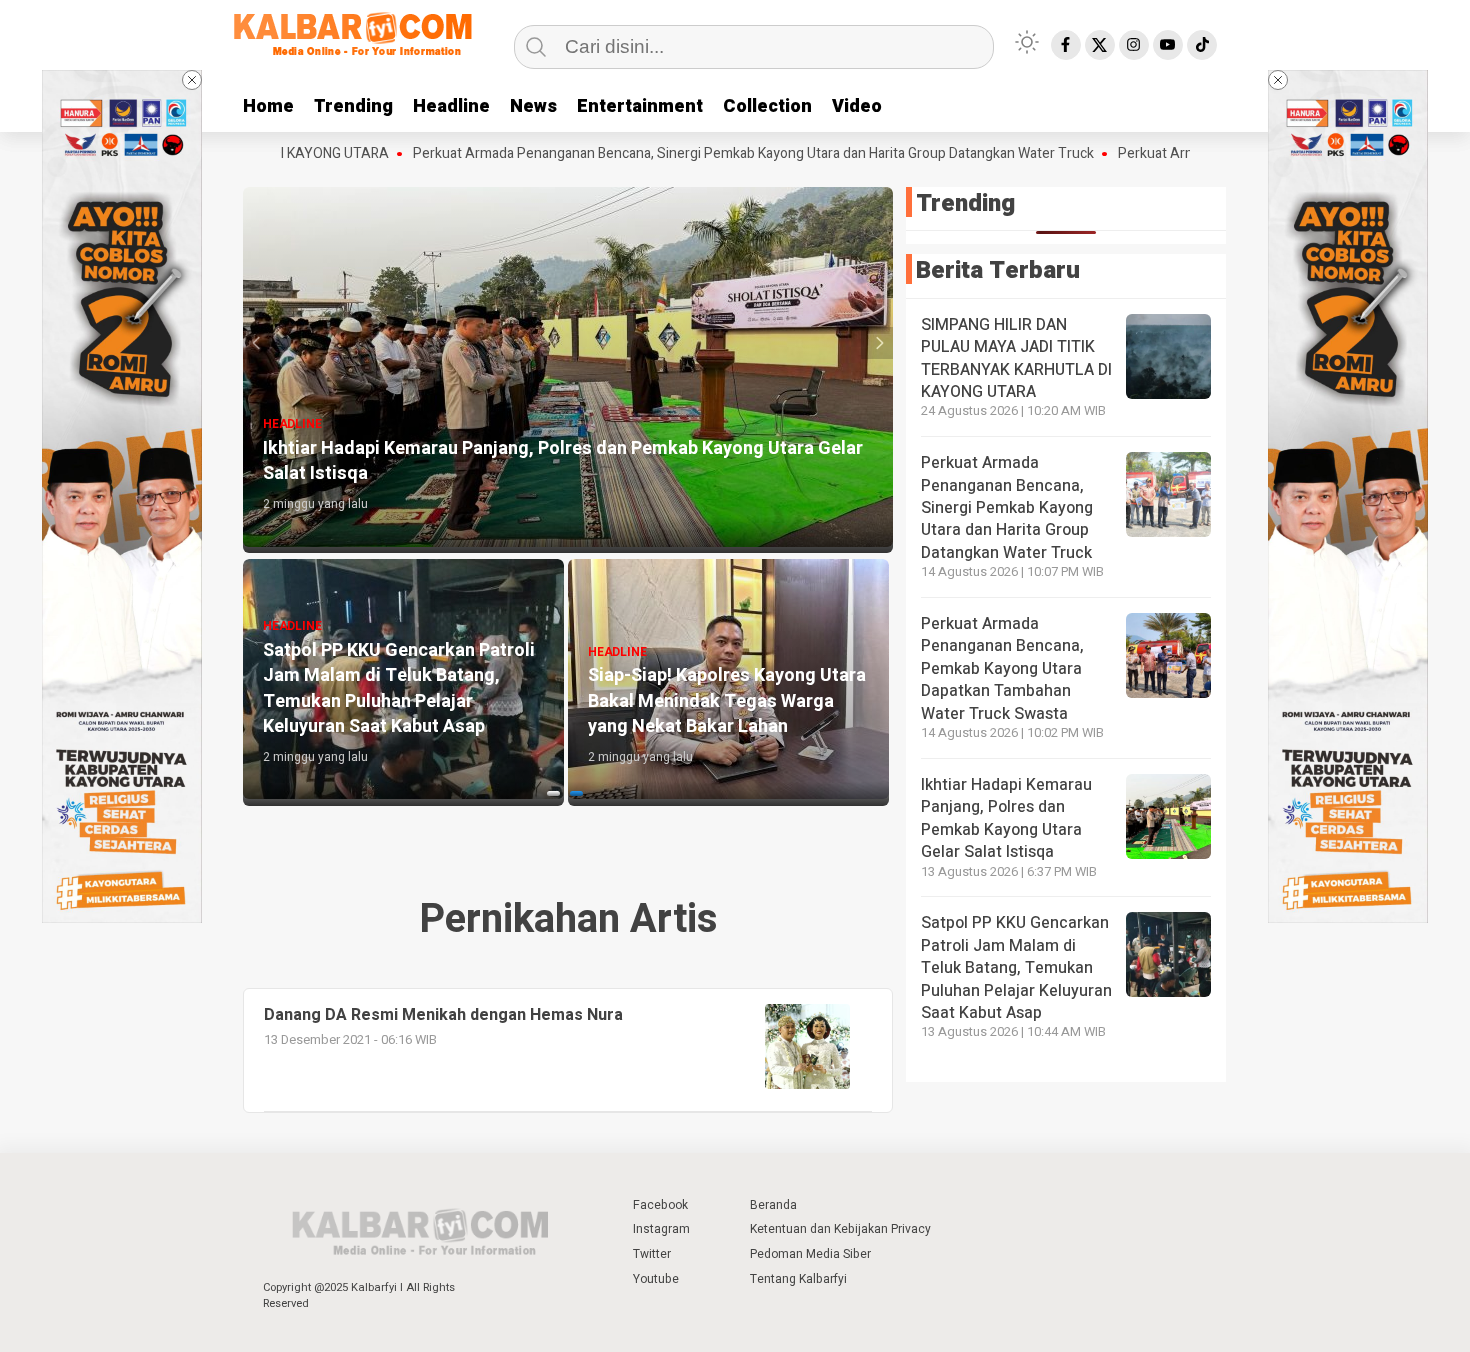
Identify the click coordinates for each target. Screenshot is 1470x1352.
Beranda (773, 1205)
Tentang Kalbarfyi (798, 1279)
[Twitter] (1100, 45)
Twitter (652, 1254)
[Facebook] (1066, 45)
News (533, 106)
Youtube (656, 1279)
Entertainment (640, 106)
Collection (767, 106)
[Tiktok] (1202, 45)
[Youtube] (1168, 45)
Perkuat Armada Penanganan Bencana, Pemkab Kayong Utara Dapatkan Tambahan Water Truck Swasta (1002, 669)
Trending (353, 106)
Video (857, 106)
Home (268, 106)
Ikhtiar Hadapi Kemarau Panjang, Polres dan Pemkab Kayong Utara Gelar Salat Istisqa (1006, 818)
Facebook (660, 1205)
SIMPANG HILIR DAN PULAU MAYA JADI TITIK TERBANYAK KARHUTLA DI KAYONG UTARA (1016, 358)
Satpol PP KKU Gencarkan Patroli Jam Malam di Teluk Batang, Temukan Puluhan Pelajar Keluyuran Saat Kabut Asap (1016, 968)
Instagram (661, 1229)
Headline (451, 106)
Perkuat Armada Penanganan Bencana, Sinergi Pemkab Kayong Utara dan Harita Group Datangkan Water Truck (699, 154)
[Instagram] (1134, 45)
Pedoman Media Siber (810, 1254)
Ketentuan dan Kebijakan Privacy (840, 1229)
